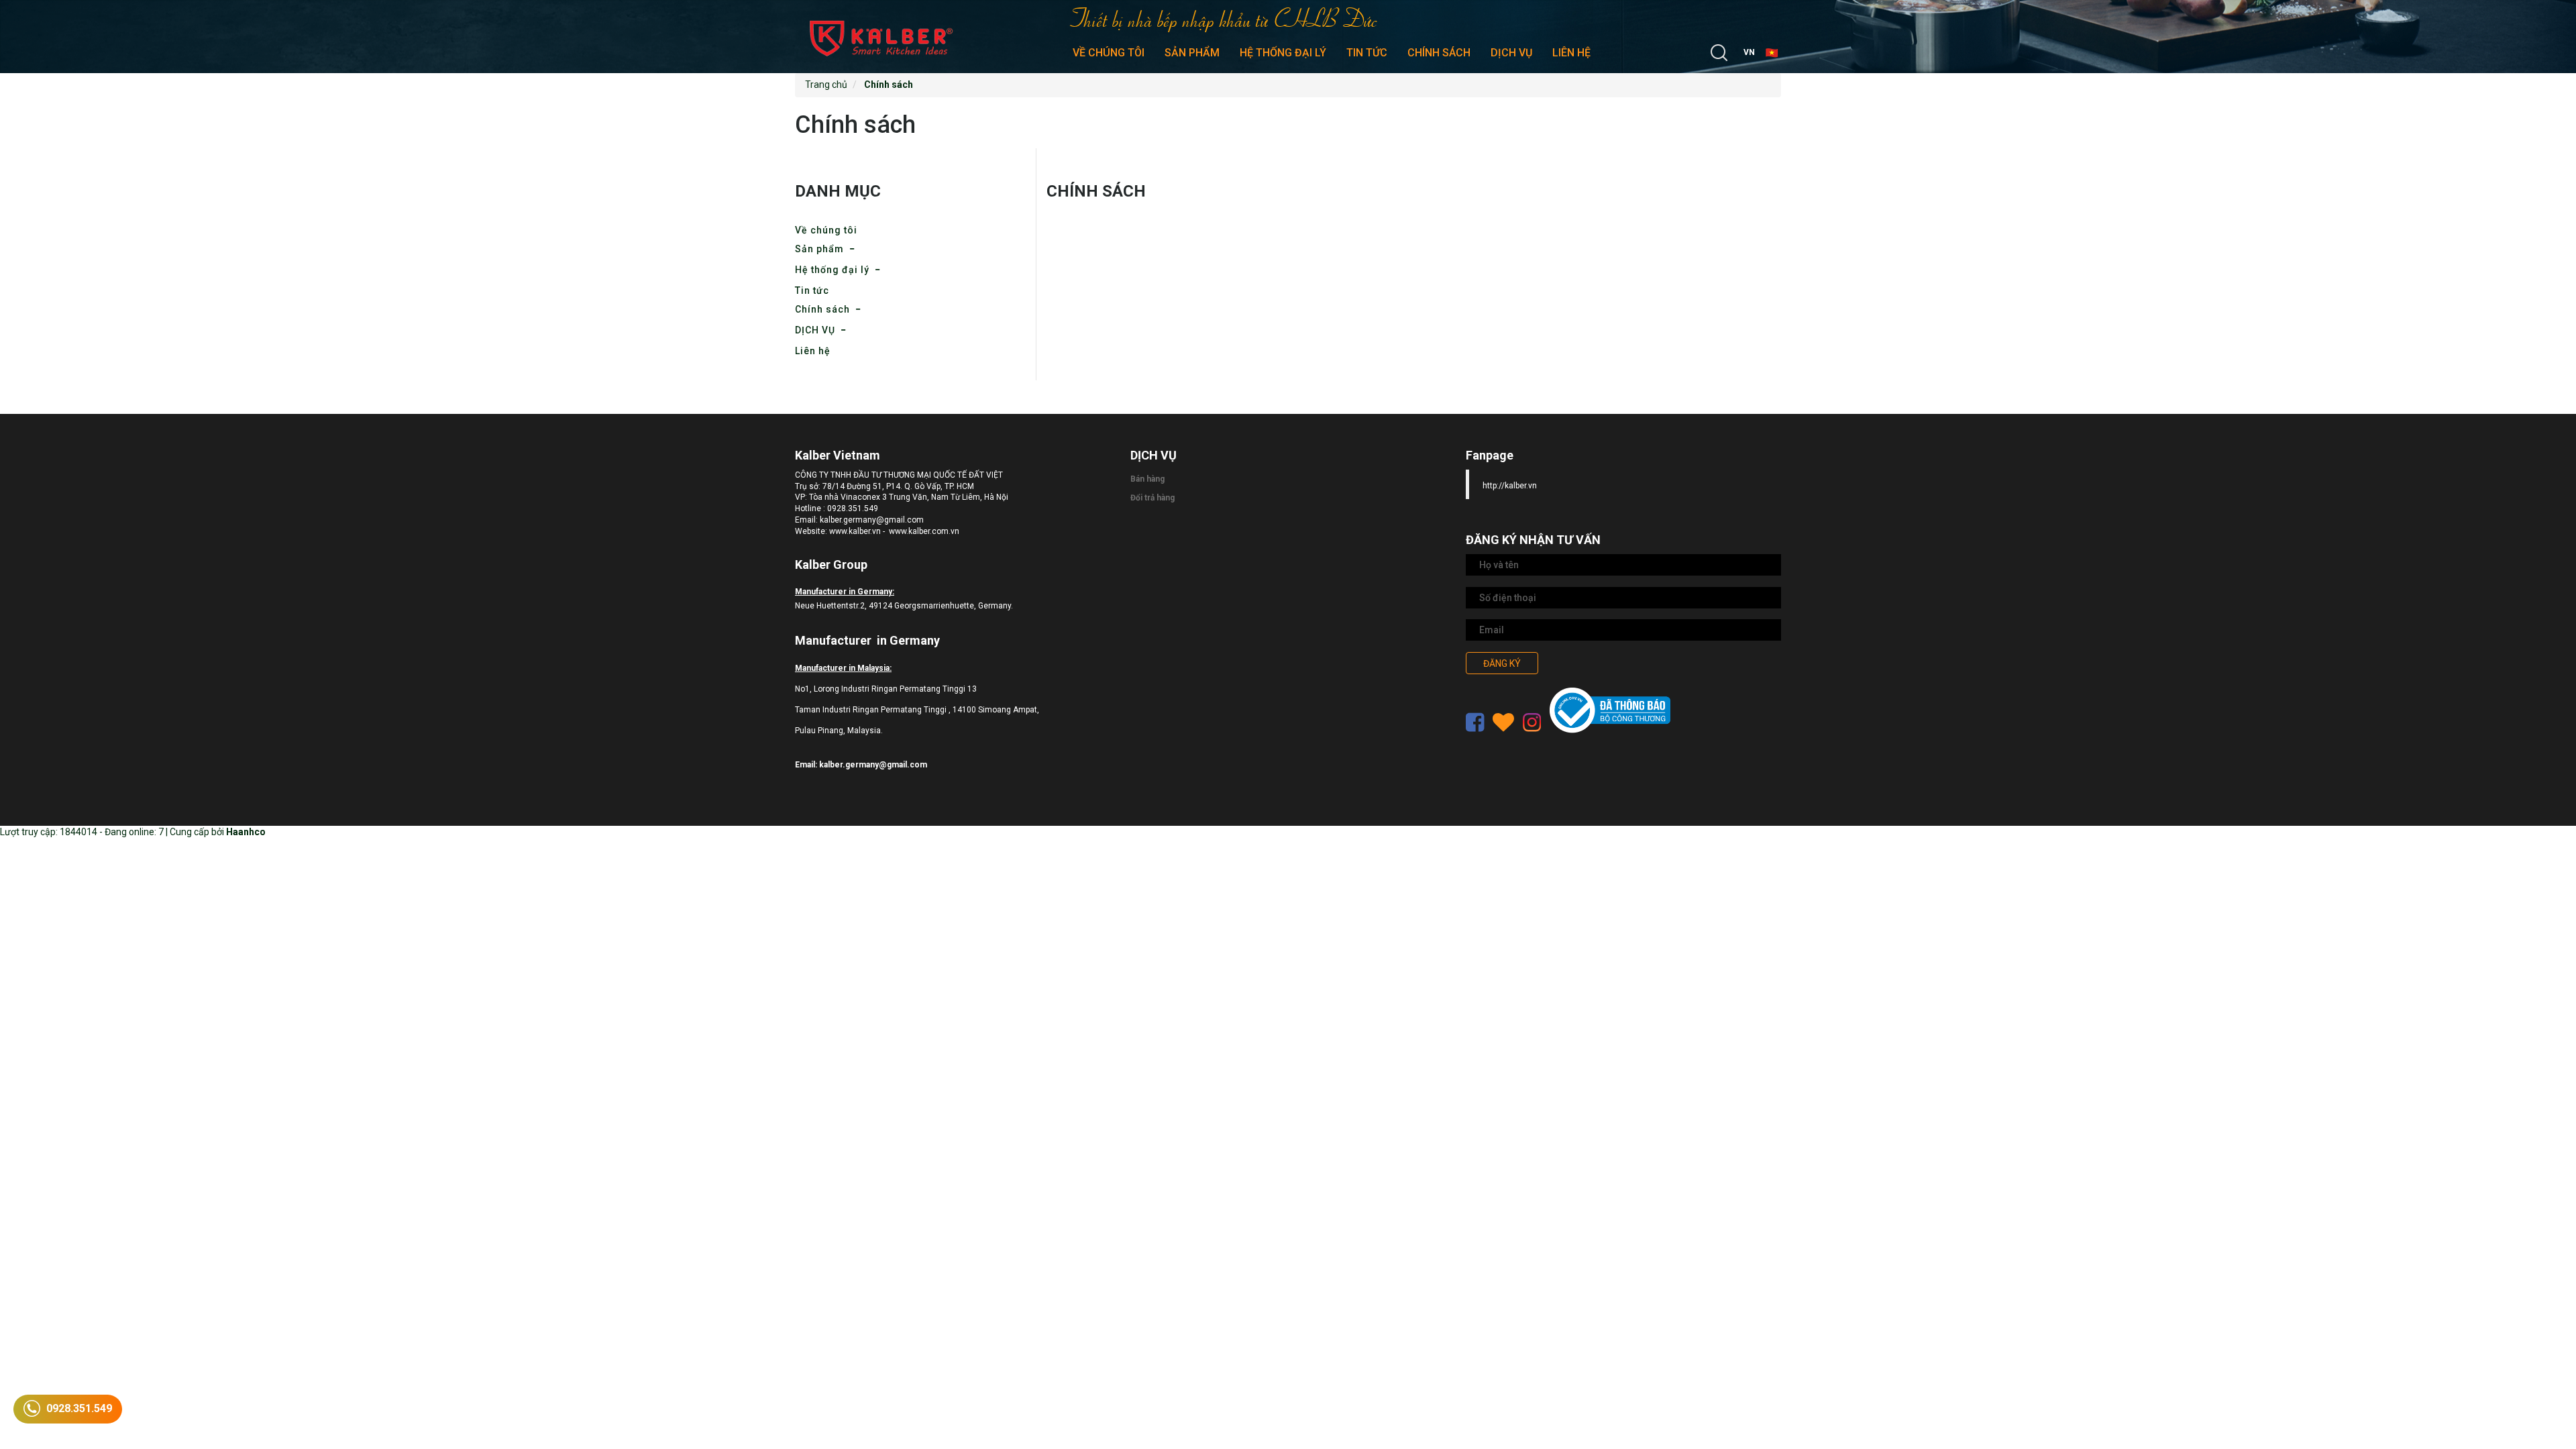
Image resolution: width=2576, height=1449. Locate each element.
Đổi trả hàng (1152, 498)
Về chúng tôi (1109, 53)
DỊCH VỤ (1511, 53)
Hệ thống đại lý (1283, 53)
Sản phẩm (1192, 53)
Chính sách (1439, 53)
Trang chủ (826, 85)
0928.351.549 (78, 1408)
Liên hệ (1571, 53)
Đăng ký (1502, 663)
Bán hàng (1147, 479)
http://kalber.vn (1510, 486)
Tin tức (1367, 53)
